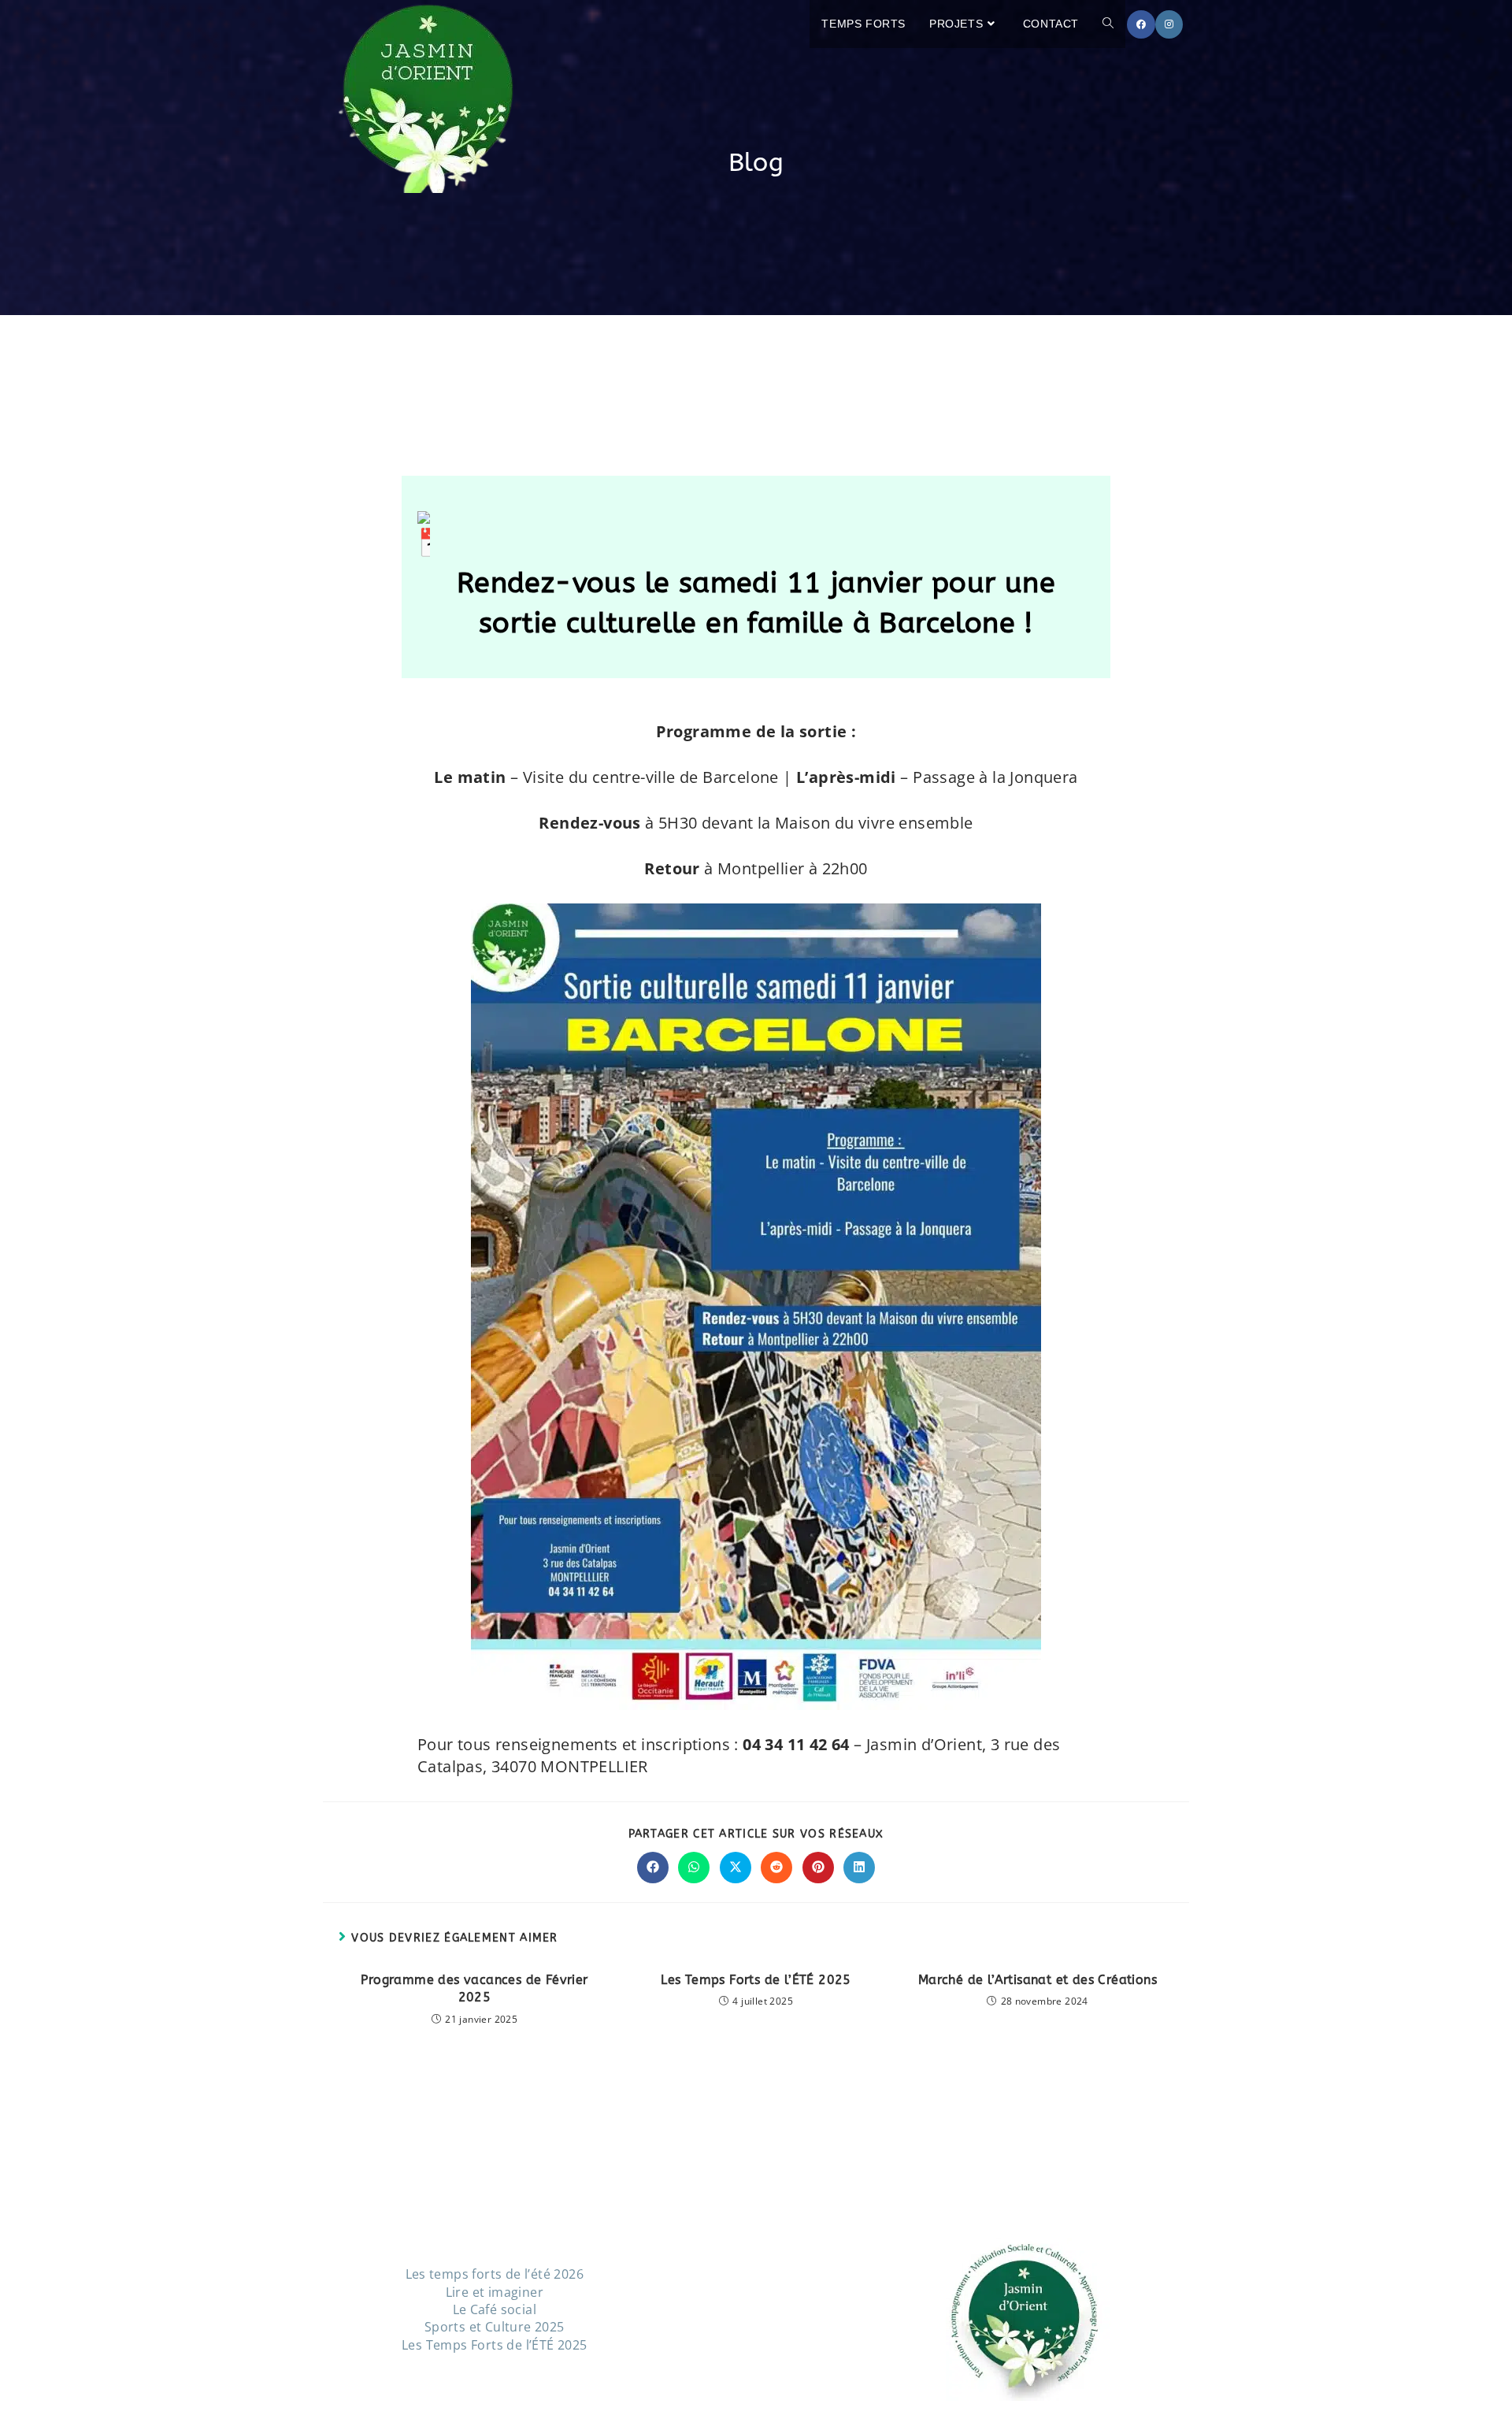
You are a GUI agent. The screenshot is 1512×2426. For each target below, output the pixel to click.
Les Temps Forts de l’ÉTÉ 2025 (756, 1980)
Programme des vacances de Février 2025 (474, 1988)
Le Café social (495, 2309)
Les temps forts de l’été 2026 (495, 2274)
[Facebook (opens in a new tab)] (1141, 24)
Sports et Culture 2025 (495, 2327)
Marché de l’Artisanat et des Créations (1038, 1980)
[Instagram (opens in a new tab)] (1169, 24)
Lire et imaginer (495, 2292)
